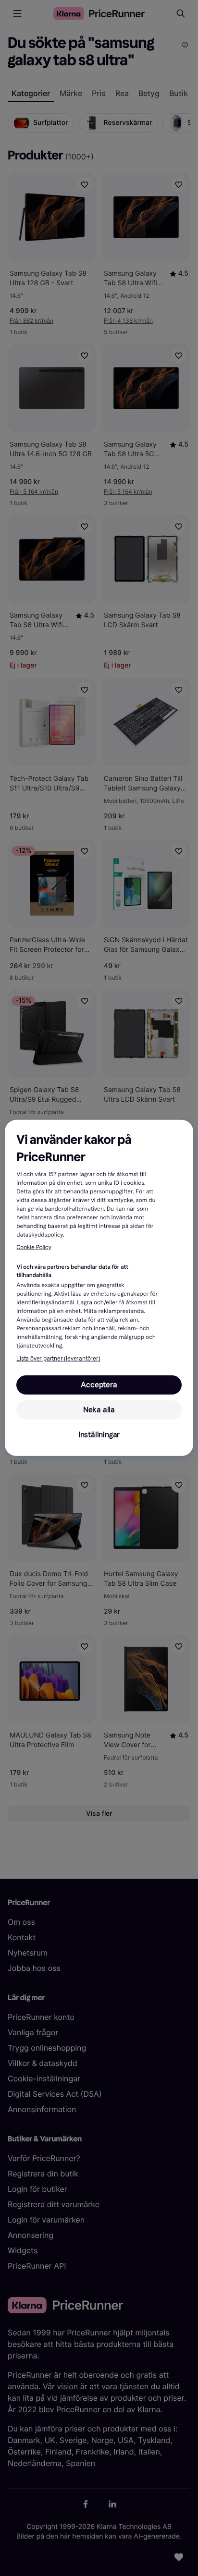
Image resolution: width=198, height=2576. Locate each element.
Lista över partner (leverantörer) (58, 1359)
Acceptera (99, 1385)
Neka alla (99, 1410)
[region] (99, 1288)
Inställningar (99, 1435)
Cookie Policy (34, 1248)
